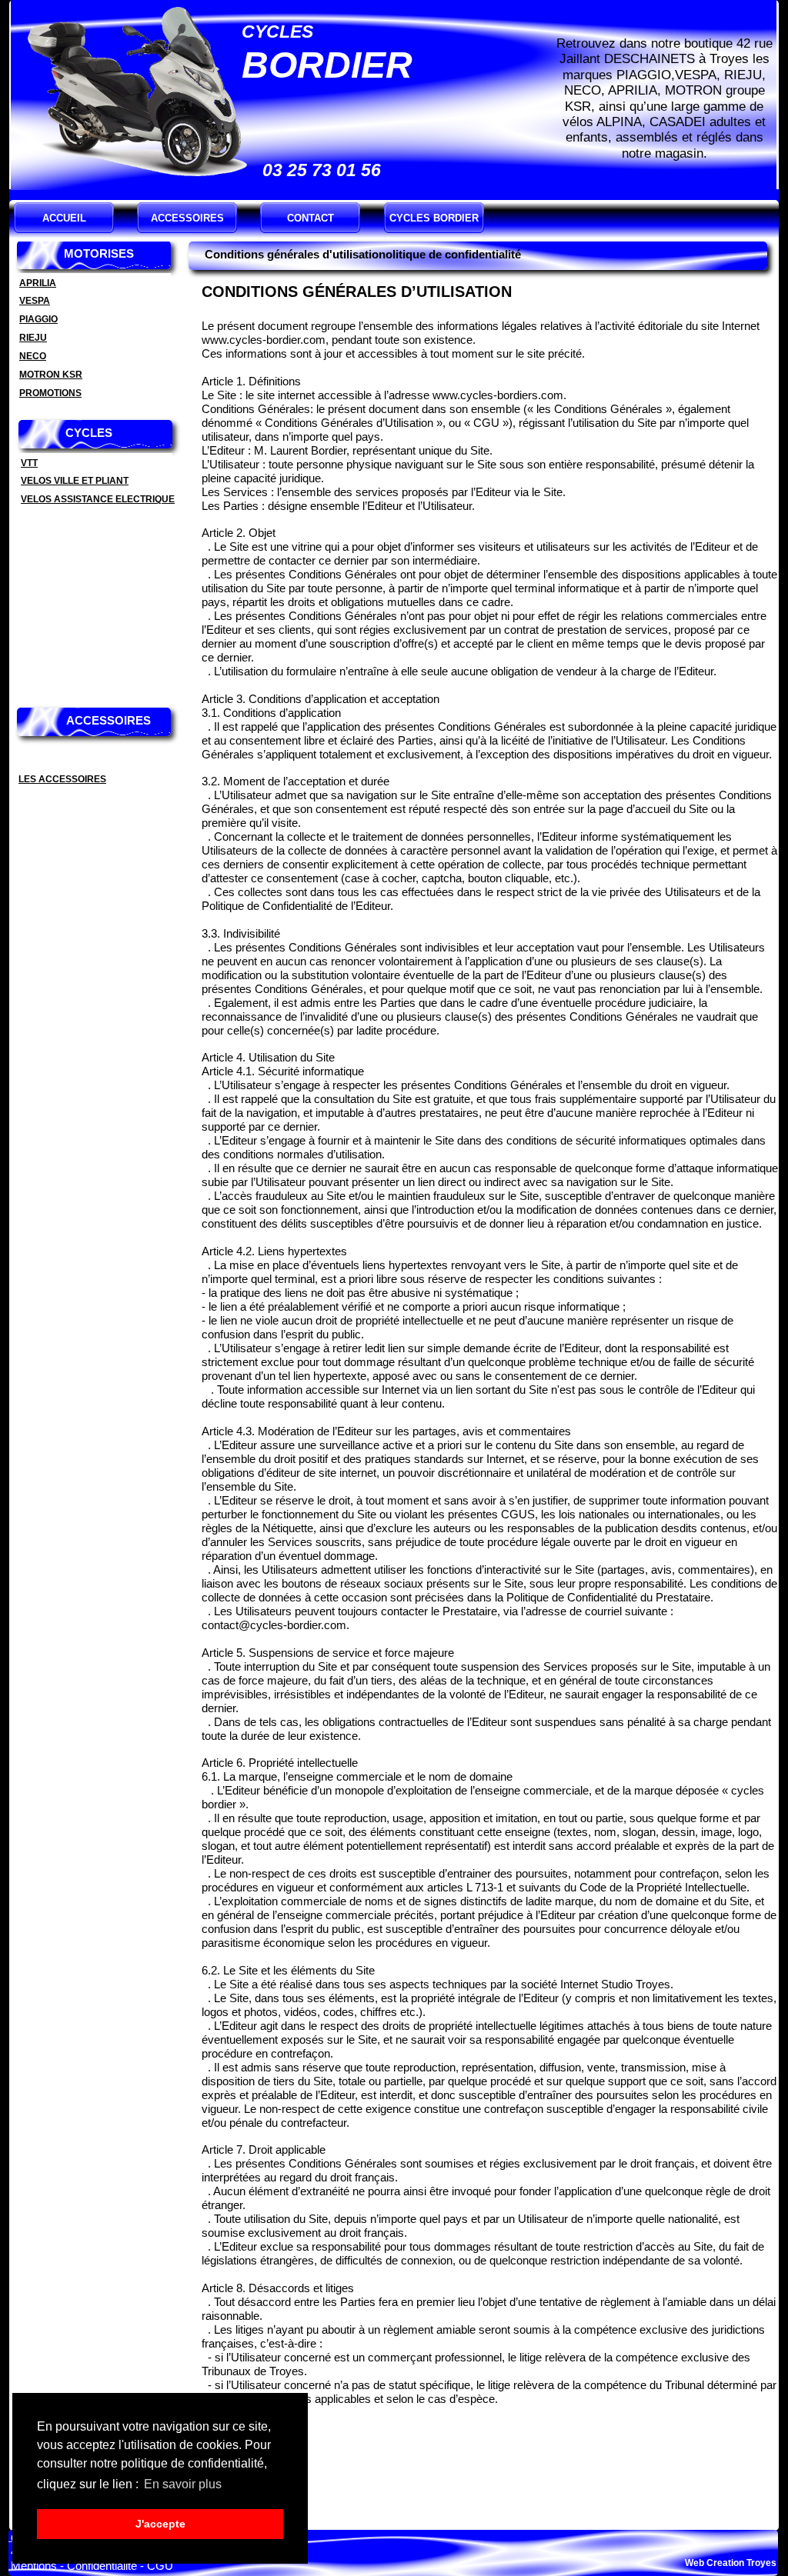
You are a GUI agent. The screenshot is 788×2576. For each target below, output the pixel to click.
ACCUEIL (64, 218)
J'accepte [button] (160, 2524)
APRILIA (38, 283)
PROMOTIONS (50, 393)
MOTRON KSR (51, 375)
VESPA (35, 301)
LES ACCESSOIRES (62, 779)
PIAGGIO (38, 319)
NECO (33, 356)
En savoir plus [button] (183, 2484)
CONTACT (311, 218)
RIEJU (33, 338)
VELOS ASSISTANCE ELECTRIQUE (98, 499)
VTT (29, 463)
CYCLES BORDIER (434, 218)
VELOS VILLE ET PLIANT (75, 481)
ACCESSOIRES (187, 218)
